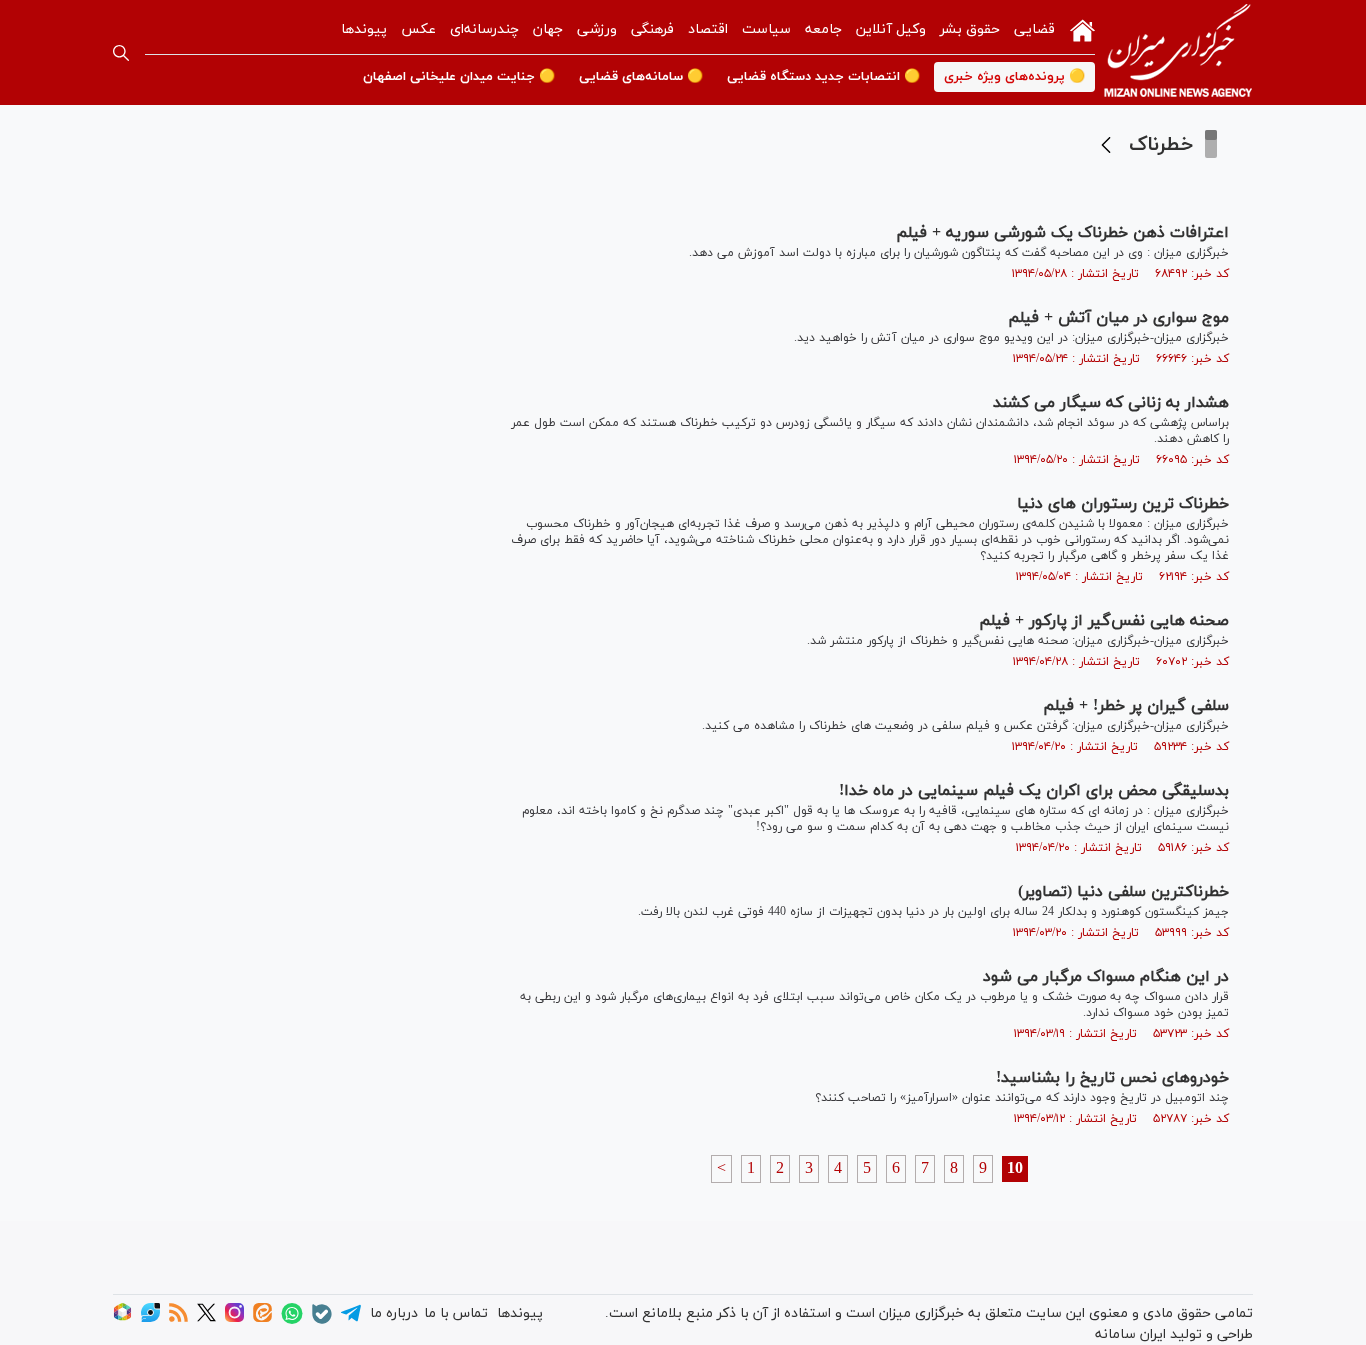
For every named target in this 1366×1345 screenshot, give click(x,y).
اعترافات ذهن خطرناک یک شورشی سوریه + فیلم (1062, 233)
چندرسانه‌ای (484, 29)
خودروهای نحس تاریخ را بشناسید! (1112, 1078)
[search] (121, 53)
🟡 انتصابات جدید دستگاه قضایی (823, 77)
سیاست (766, 29)
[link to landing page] (1178, 52)
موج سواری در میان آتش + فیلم (1118, 318)
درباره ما (394, 1313)
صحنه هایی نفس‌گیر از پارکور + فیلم (1104, 621)
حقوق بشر (970, 29)
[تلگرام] (351, 1319)
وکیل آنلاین (891, 29)
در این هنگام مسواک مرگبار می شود (1106, 977)
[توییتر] (206, 1318)
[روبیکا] (122, 1318)
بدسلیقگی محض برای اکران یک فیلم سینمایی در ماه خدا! (1034, 791)
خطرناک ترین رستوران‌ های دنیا (1123, 504)
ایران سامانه (1130, 1334)
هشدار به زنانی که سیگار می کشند (1111, 403)
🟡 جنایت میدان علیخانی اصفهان (459, 77)
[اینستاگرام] (234, 1318)
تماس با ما (456, 1313)
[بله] (322, 1320)
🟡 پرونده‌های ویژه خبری (1014, 77)
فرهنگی (652, 29)
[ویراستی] (150, 1318)
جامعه (823, 29)
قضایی (1034, 29)
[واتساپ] (292, 1320)
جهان (548, 29)
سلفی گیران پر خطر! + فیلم (1136, 706)
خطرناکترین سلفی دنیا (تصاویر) (1123, 892)
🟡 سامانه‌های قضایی (641, 77)
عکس (418, 29)
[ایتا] (262, 1318)
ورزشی (597, 29)
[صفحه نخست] (1082, 29)
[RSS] (178, 1318)
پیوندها (364, 29)
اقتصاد (708, 29)
